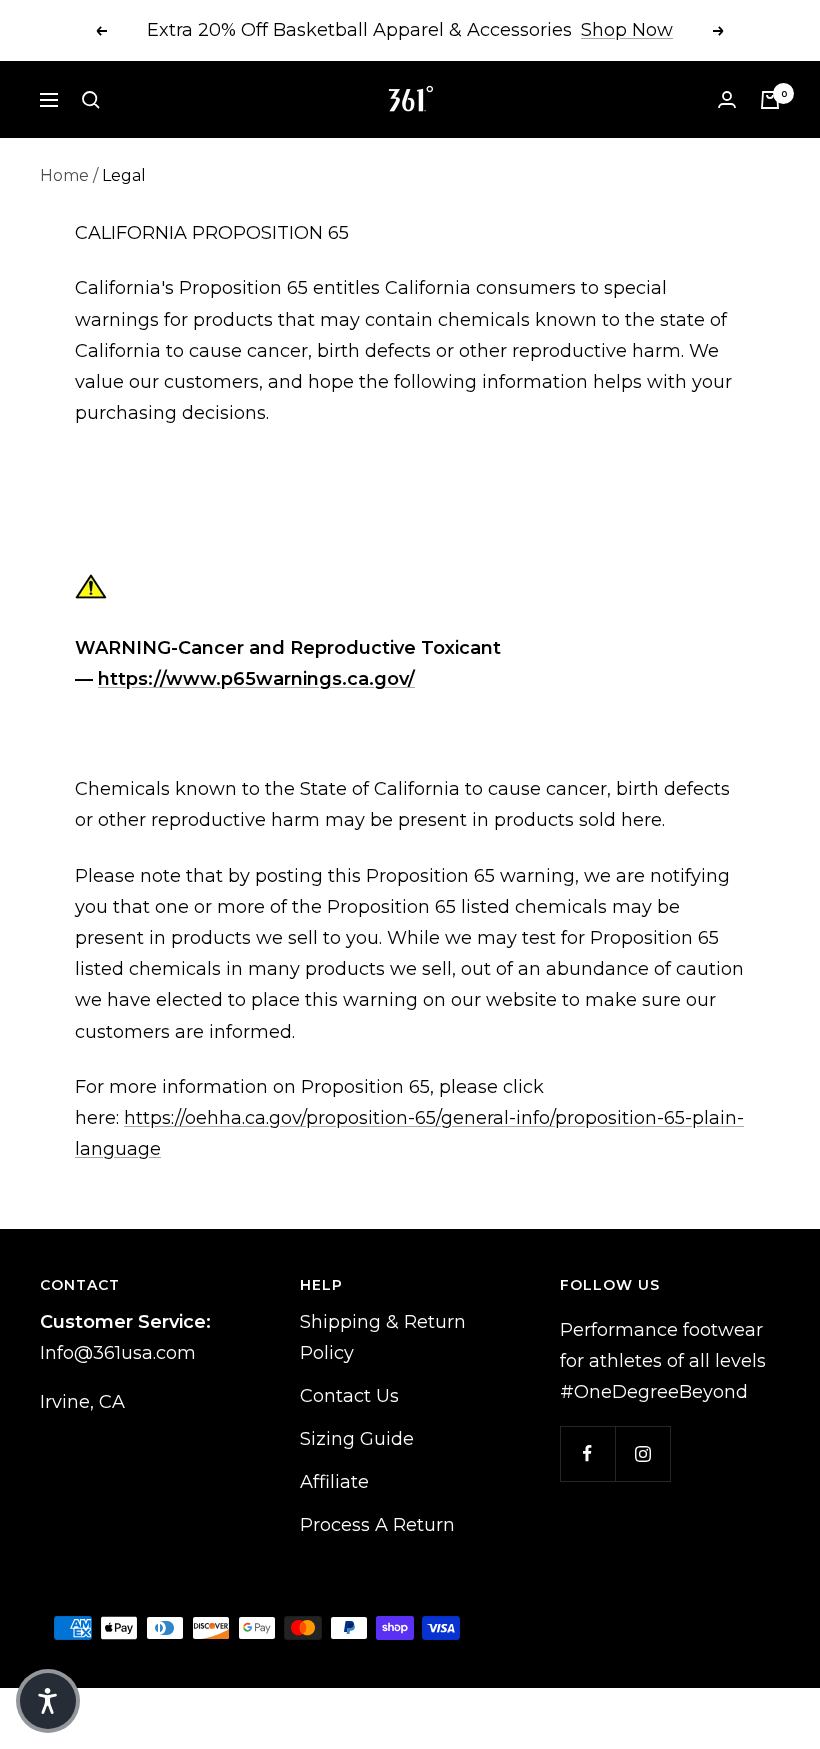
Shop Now (627, 30)
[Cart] (770, 100)
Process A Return (377, 1525)
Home (64, 175)
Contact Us (349, 1396)
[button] (48, 1701)
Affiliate (334, 1482)
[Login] (727, 99)
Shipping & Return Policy (383, 1337)
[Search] (91, 100)
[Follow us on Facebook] (587, 1453)
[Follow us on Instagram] (642, 1453)
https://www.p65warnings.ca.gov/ (256, 679)
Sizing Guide (357, 1439)
